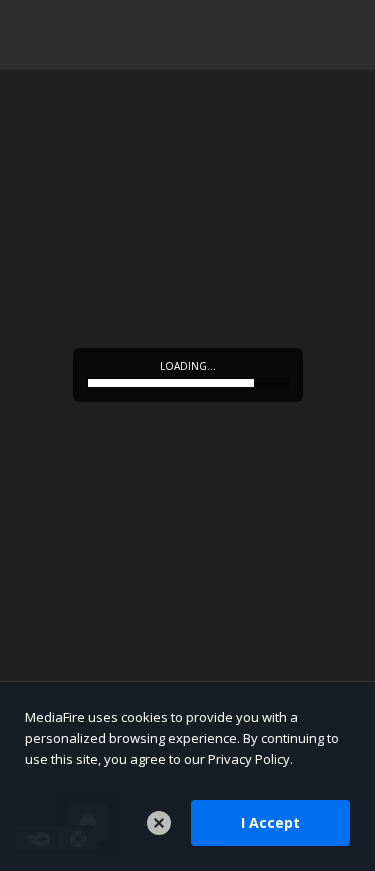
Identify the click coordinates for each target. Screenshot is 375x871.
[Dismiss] (159, 823)
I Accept (270, 822)
